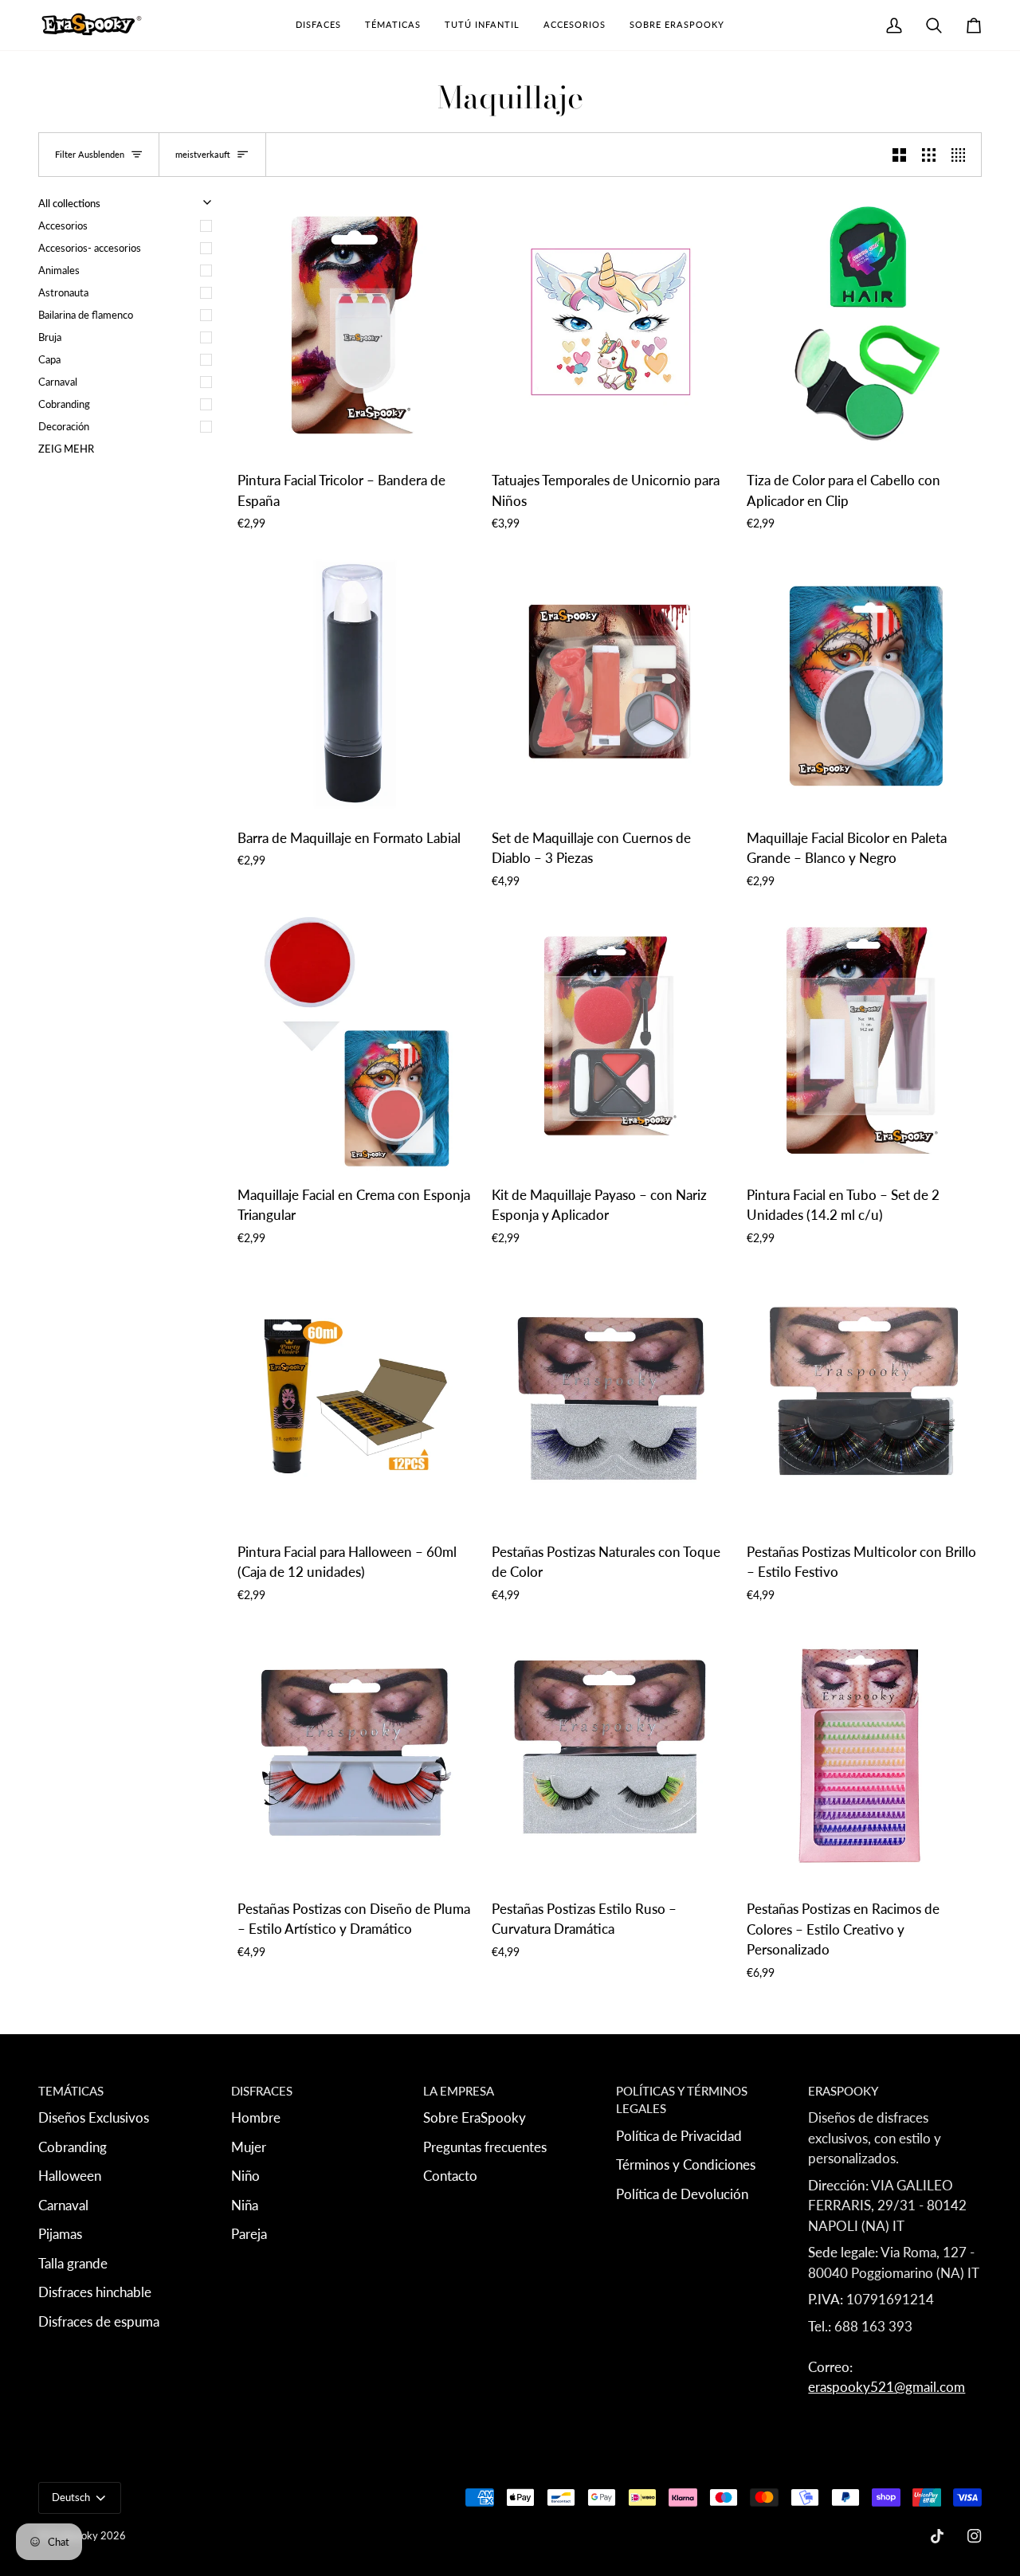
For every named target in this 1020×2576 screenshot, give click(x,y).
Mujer (249, 2147)
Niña (245, 2205)
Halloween (70, 2176)
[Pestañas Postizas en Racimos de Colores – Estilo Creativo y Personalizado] (864, 1755)
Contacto (450, 2176)
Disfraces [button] (262, 2091)
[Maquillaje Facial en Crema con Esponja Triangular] (355, 1041)
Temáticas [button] (71, 2091)
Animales (59, 270)
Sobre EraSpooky (475, 2117)
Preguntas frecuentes (485, 2147)
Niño (245, 2176)
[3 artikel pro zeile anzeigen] (929, 155)
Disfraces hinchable (95, 2292)
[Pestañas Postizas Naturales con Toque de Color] (609, 1398)
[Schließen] (960, 2343)
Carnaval (58, 382)
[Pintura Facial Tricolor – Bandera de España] (355, 327)
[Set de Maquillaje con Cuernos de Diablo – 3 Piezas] (609, 684)
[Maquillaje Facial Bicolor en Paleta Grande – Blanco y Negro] (864, 684)
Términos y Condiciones (686, 2164)
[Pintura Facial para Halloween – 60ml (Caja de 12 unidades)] (355, 1398)
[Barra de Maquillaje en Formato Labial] (355, 684)
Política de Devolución (682, 2194)
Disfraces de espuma (99, 2321)
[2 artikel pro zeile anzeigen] (899, 155)
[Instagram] (975, 2536)
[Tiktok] (937, 2536)
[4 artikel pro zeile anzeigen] (962, 155)
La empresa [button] (459, 2091)
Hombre (256, 2117)
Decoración (64, 426)
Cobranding (64, 404)
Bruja (50, 337)
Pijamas (60, 2234)
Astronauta (63, 292)
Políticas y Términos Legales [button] (682, 2100)
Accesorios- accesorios (90, 248)
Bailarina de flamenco (86, 315)
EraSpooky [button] (843, 2091)
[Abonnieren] (915, 2450)
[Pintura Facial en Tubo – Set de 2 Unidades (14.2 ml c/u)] (864, 1041)
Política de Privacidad (679, 2136)
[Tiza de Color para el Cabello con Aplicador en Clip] (864, 327)
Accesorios (63, 225)
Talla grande (73, 2263)
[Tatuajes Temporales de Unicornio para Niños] (609, 327)
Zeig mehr (66, 449)
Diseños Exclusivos (94, 2117)
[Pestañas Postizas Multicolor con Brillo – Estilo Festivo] (864, 1398)
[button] (318, 25)
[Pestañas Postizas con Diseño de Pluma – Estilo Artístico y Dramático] (355, 1755)
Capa (49, 359)
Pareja (249, 2234)
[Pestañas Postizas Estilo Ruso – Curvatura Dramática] (609, 1755)
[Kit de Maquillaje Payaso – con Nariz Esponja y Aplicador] (609, 1041)
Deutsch (71, 2497)
